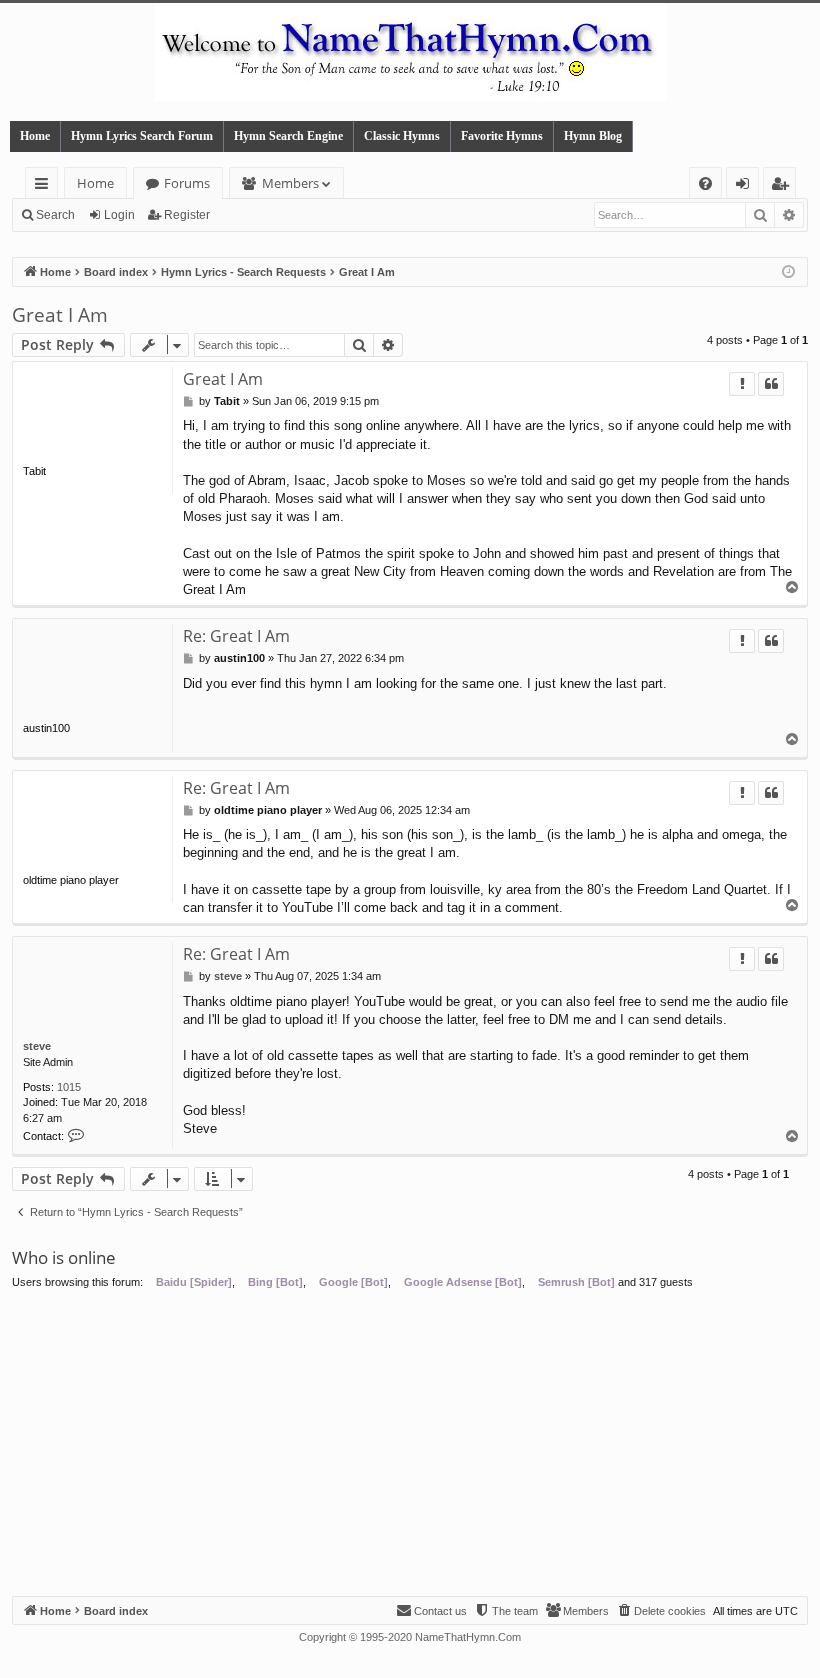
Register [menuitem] (784, 186)
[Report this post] (742, 384)
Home (35, 136)
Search (55, 215)
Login (119, 215)
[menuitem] (705, 183)
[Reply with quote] (771, 384)
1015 (69, 1087)
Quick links (45, 186)
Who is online (64, 1257)
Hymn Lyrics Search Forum (142, 136)
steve (37, 1046)
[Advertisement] (410, 1446)
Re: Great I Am (236, 636)
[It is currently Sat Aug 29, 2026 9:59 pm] (788, 272)
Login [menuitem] (746, 186)
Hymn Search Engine (288, 136)
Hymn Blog (593, 136)
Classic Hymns (402, 136)
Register (187, 215)
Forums (187, 183)
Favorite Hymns (502, 136)
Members (290, 183)
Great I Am (60, 315)
